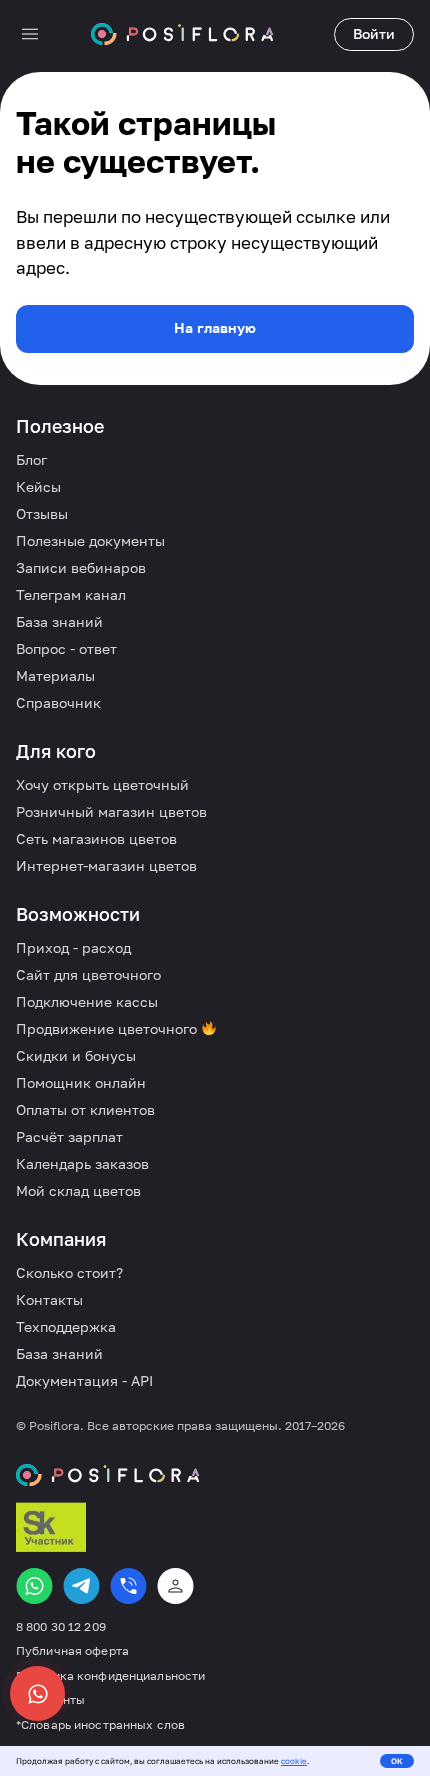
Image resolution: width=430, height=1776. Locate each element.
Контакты (49, 1299)
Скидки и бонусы (76, 1055)
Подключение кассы (87, 1001)
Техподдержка (66, 1326)
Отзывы (42, 513)
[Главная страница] (182, 34)
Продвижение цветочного (108, 1028)
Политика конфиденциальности (110, 1676)
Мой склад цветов (78, 1190)
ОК (397, 1761)
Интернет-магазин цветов (106, 865)
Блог (31, 459)
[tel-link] (128, 1586)
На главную (215, 327)
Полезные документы (90, 540)
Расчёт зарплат (69, 1136)
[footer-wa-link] (34, 1586)
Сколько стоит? (69, 1272)
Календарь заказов (82, 1163)
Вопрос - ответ (66, 648)
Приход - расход (73, 947)
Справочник (58, 702)
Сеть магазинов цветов (96, 838)
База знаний (59, 621)
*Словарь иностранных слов (100, 1725)
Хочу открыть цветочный (102, 784)
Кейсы (38, 486)
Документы (50, 1700)
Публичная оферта (72, 1651)
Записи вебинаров (81, 567)
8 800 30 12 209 (61, 1627)
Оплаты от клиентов (85, 1109)
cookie (294, 1761)
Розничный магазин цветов (111, 811)
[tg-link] (81, 1586)
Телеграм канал (71, 594)
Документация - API (84, 1380)
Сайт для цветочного (88, 974)
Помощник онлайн (81, 1082)
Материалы (55, 675)
